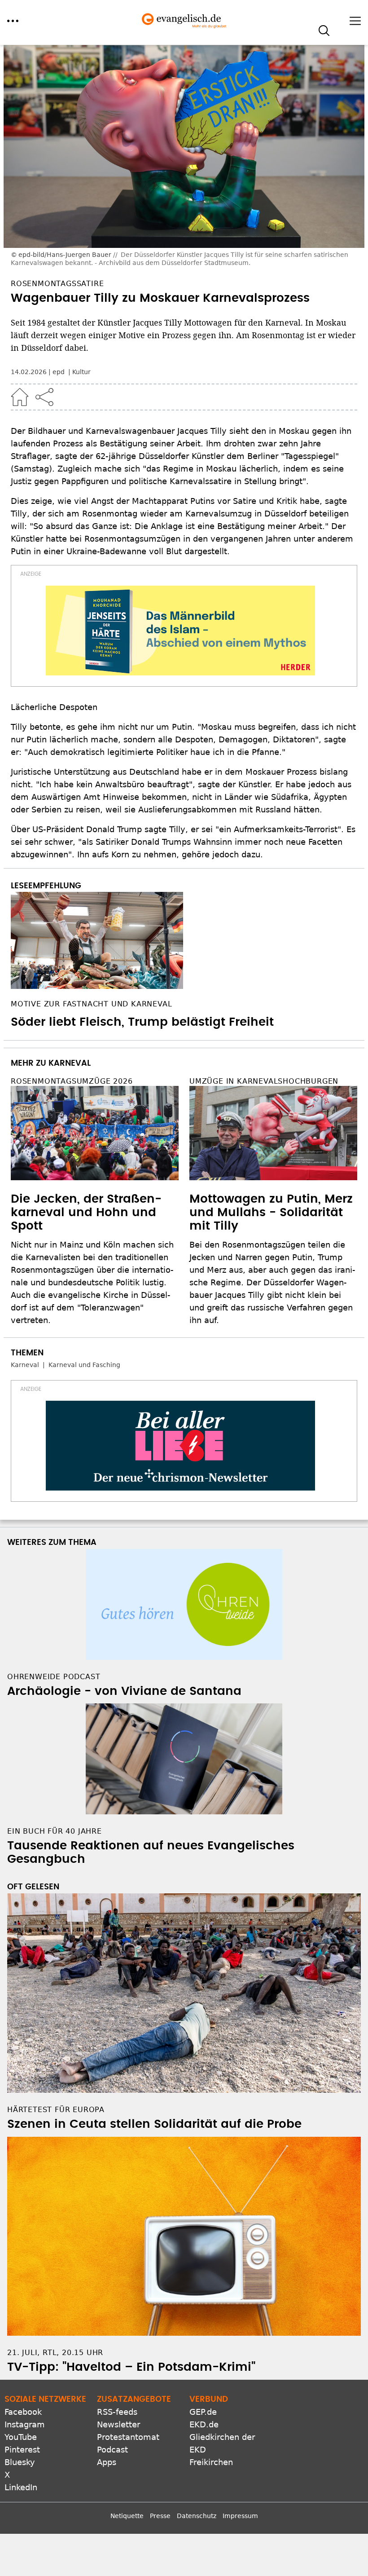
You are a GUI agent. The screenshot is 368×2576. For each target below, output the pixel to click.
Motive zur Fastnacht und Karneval (91, 1004)
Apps (107, 2462)
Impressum (240, 2516)
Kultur (81, 372)
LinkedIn (21, 2487)
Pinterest (22, 2450)
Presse (160, 2516)
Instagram (25, 2424)
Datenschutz (197, 2516)
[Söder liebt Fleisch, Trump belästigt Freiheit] (184, 940)
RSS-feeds (117, 2412)
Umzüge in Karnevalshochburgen (264, 1081)
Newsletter (118, 2424)
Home (20, 397)
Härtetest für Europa (56, 2110)
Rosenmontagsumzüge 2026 (72, 1081)
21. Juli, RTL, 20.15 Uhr (55, 2353)
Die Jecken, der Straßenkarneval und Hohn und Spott (86, 1213)
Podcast (112, 2450)
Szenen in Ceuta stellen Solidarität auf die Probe (154, 2124)
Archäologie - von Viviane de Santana (124, 1691)
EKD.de (204, 2424)
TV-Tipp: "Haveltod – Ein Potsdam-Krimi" (131, 2367)
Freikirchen (211, 2462)
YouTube (21, 2437)
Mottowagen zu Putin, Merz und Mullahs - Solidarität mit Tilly (271, 1213)
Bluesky (20, 2462)
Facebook (23, 2412)
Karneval (25, 1365)
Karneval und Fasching (84, 1365)
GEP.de (203, 2412)
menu (13, 21)
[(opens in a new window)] (180, 631)
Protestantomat (128, 2437)
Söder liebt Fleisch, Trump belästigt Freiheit (142, 1022)
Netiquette (127, 2516)
